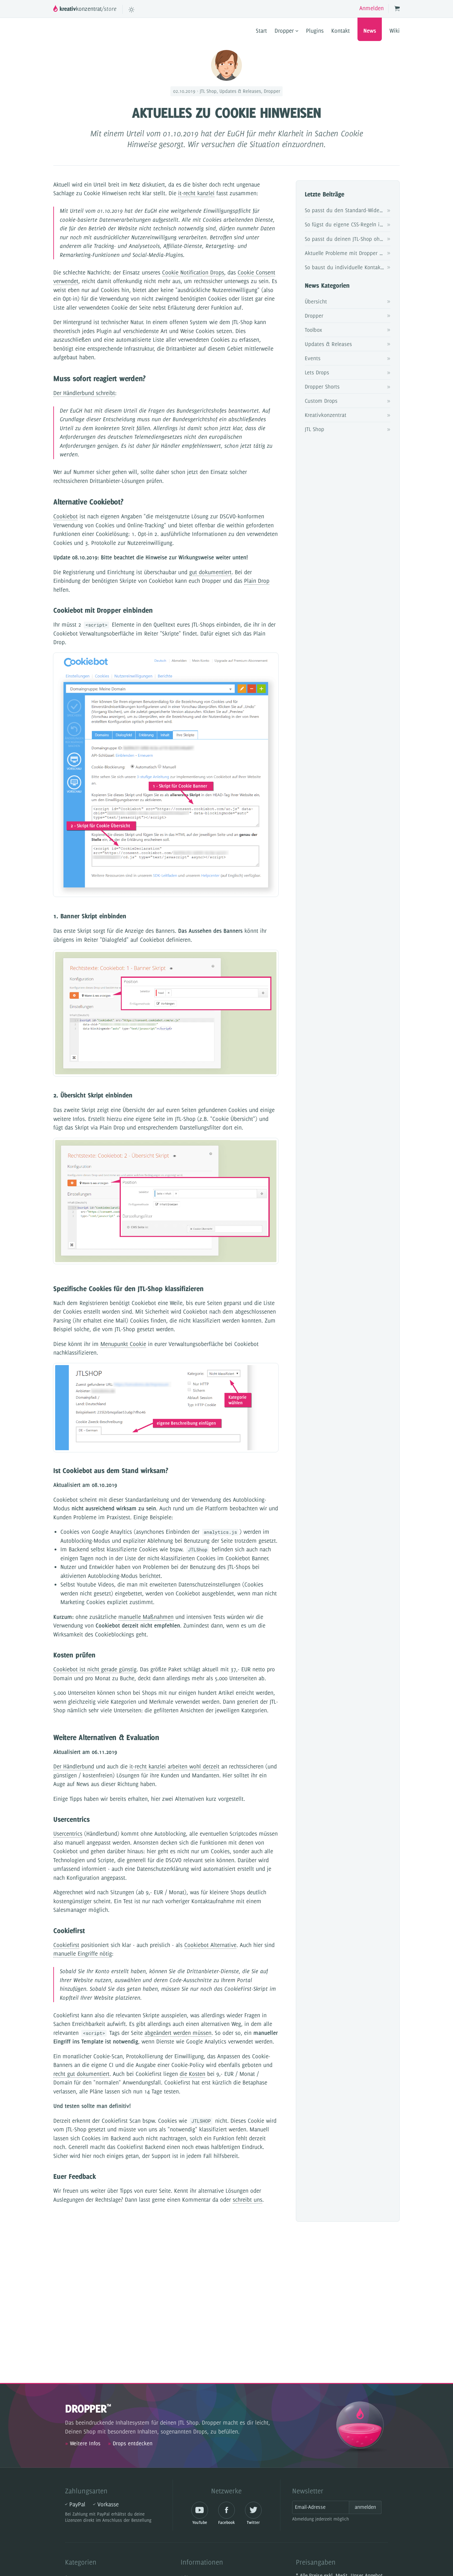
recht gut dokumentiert (81, 2074)
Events (313, 358)
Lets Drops (317, 372)
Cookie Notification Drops (193, 272)
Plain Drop (257, 581)
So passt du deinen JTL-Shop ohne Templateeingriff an (348, 239)
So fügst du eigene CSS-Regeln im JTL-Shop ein (348, 224)
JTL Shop (314, 429)
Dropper (285, 31)
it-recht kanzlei (196, 193)
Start (261, 31)
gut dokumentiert (210, 572)
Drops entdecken (130, 2443)
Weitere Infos (83, 2443)
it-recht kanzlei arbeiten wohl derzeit (174, 1766)
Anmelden (371, 8)
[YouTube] (200, 2510)
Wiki (395, 31)
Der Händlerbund (74, 1766)
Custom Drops (321, 401)
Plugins (315, 31)
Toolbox (313, 330)
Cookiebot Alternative (210, 1945)
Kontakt (341, 31)
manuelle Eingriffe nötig (83, 1954)
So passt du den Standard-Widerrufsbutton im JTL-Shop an (348, 210)
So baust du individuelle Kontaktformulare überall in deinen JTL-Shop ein (348, 267)
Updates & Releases (328, 344)
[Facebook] (227, 2510)
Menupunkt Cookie (123, 1344)
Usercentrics (68, 1834)
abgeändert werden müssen (178, 2033)
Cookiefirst (66, 1945)
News (370, 31)
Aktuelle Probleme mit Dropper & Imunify (348, 253)
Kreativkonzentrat (326, 415)
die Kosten (192, 2074)
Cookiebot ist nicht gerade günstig (95, 1669)
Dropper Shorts (322, 387)
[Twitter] (253, 2510)
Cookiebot (65, 516)
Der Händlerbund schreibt (84, 393)
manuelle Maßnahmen (146, 1617)
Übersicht (316, 301)
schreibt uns (247, 2200)
